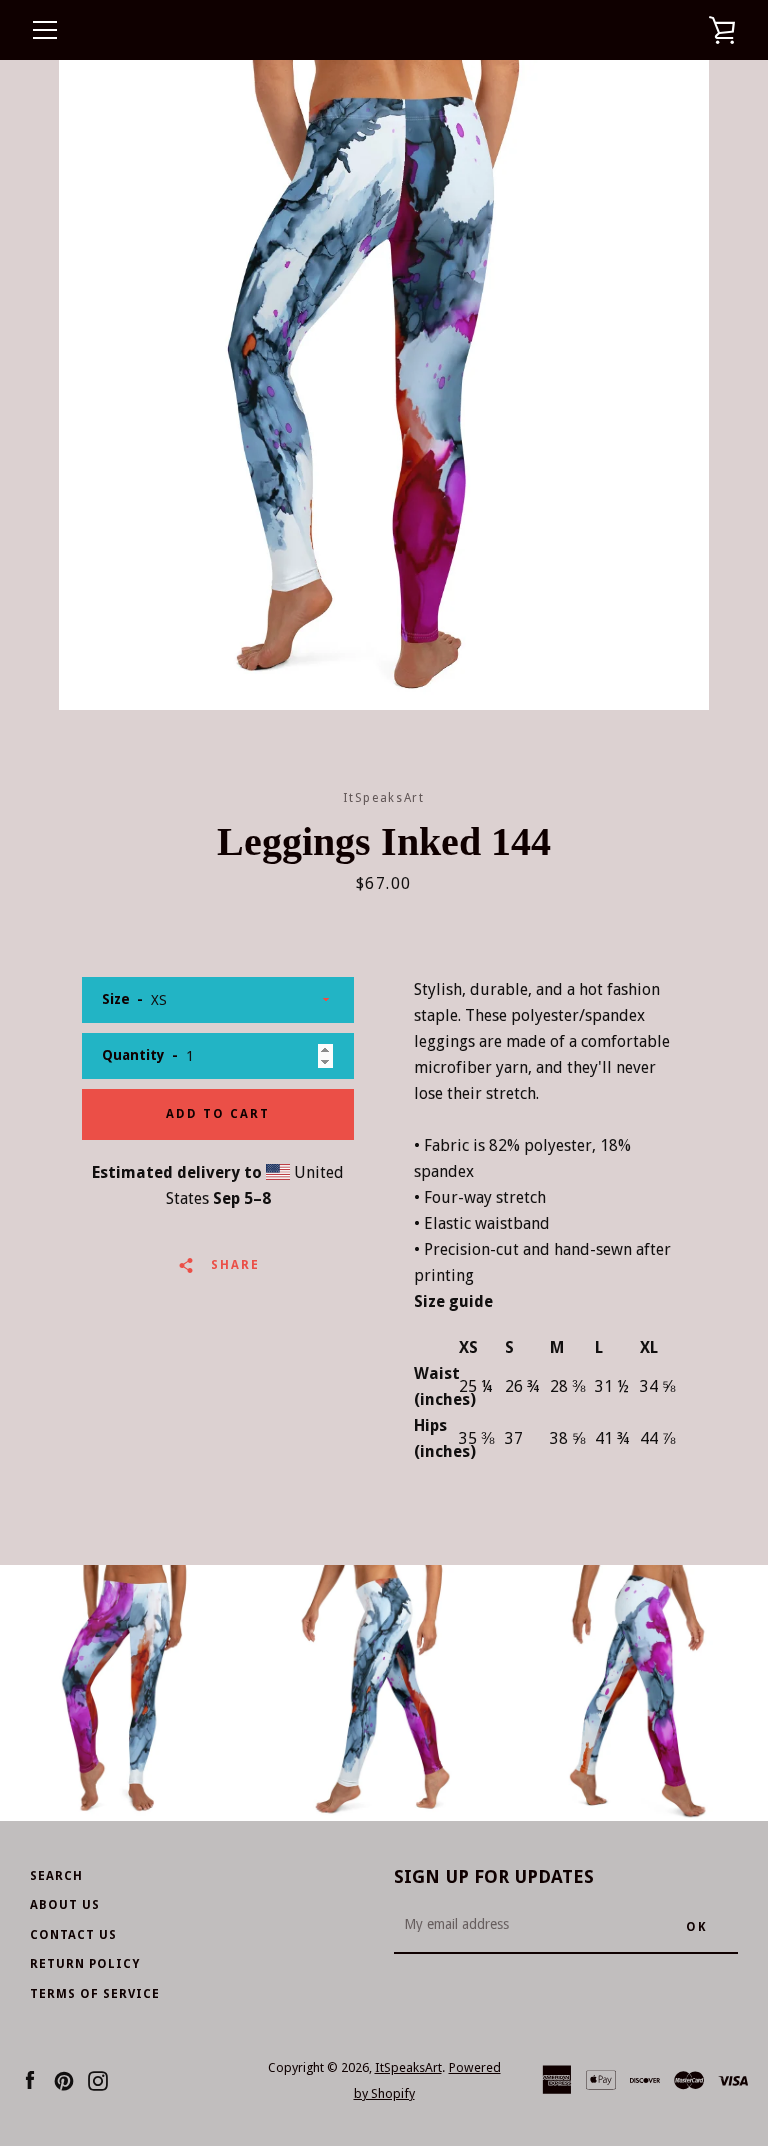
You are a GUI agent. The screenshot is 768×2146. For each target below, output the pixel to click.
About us (65, 1905)
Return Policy (85, 1964)
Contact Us (73, 1935)
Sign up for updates (494, 1876)
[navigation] (45, 30)
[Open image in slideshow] (384, 385)
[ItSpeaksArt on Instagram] (98, 2079)
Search (56, 1876)
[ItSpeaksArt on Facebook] (30, 2079)
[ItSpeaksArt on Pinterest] (64, 2079)
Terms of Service (95, 1994)
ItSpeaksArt (408, 2067)
